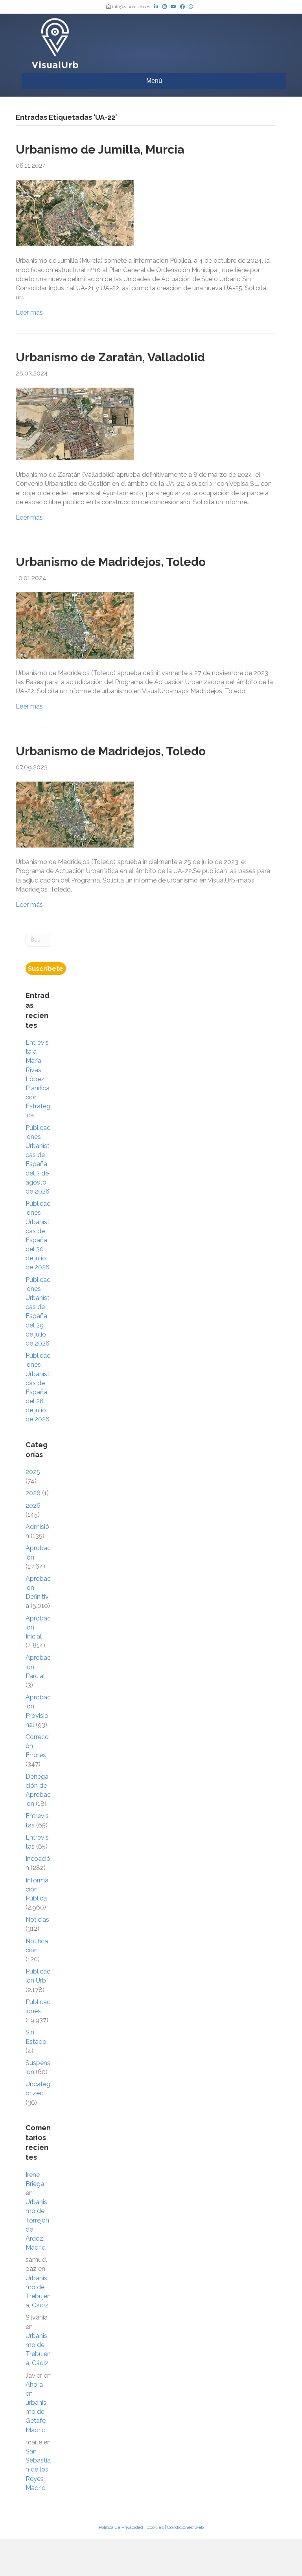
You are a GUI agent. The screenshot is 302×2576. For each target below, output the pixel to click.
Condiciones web (185, 2527)
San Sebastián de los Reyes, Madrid (38, 2470)
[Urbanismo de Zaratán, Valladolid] (75, 424)
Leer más (29, 312)
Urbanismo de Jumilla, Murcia (100, 149)
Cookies (155, 2527)
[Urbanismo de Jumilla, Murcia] (75, 213)
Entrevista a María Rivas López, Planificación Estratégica (38, 1079)
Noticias (37, 1920)
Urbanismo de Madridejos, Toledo (111, 562)
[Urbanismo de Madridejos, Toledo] (75, 625)
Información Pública (37, 1889)
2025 (33, 1472)
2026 (33, 1493)
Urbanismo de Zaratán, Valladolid (110, 357)
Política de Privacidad (121, 2527)
